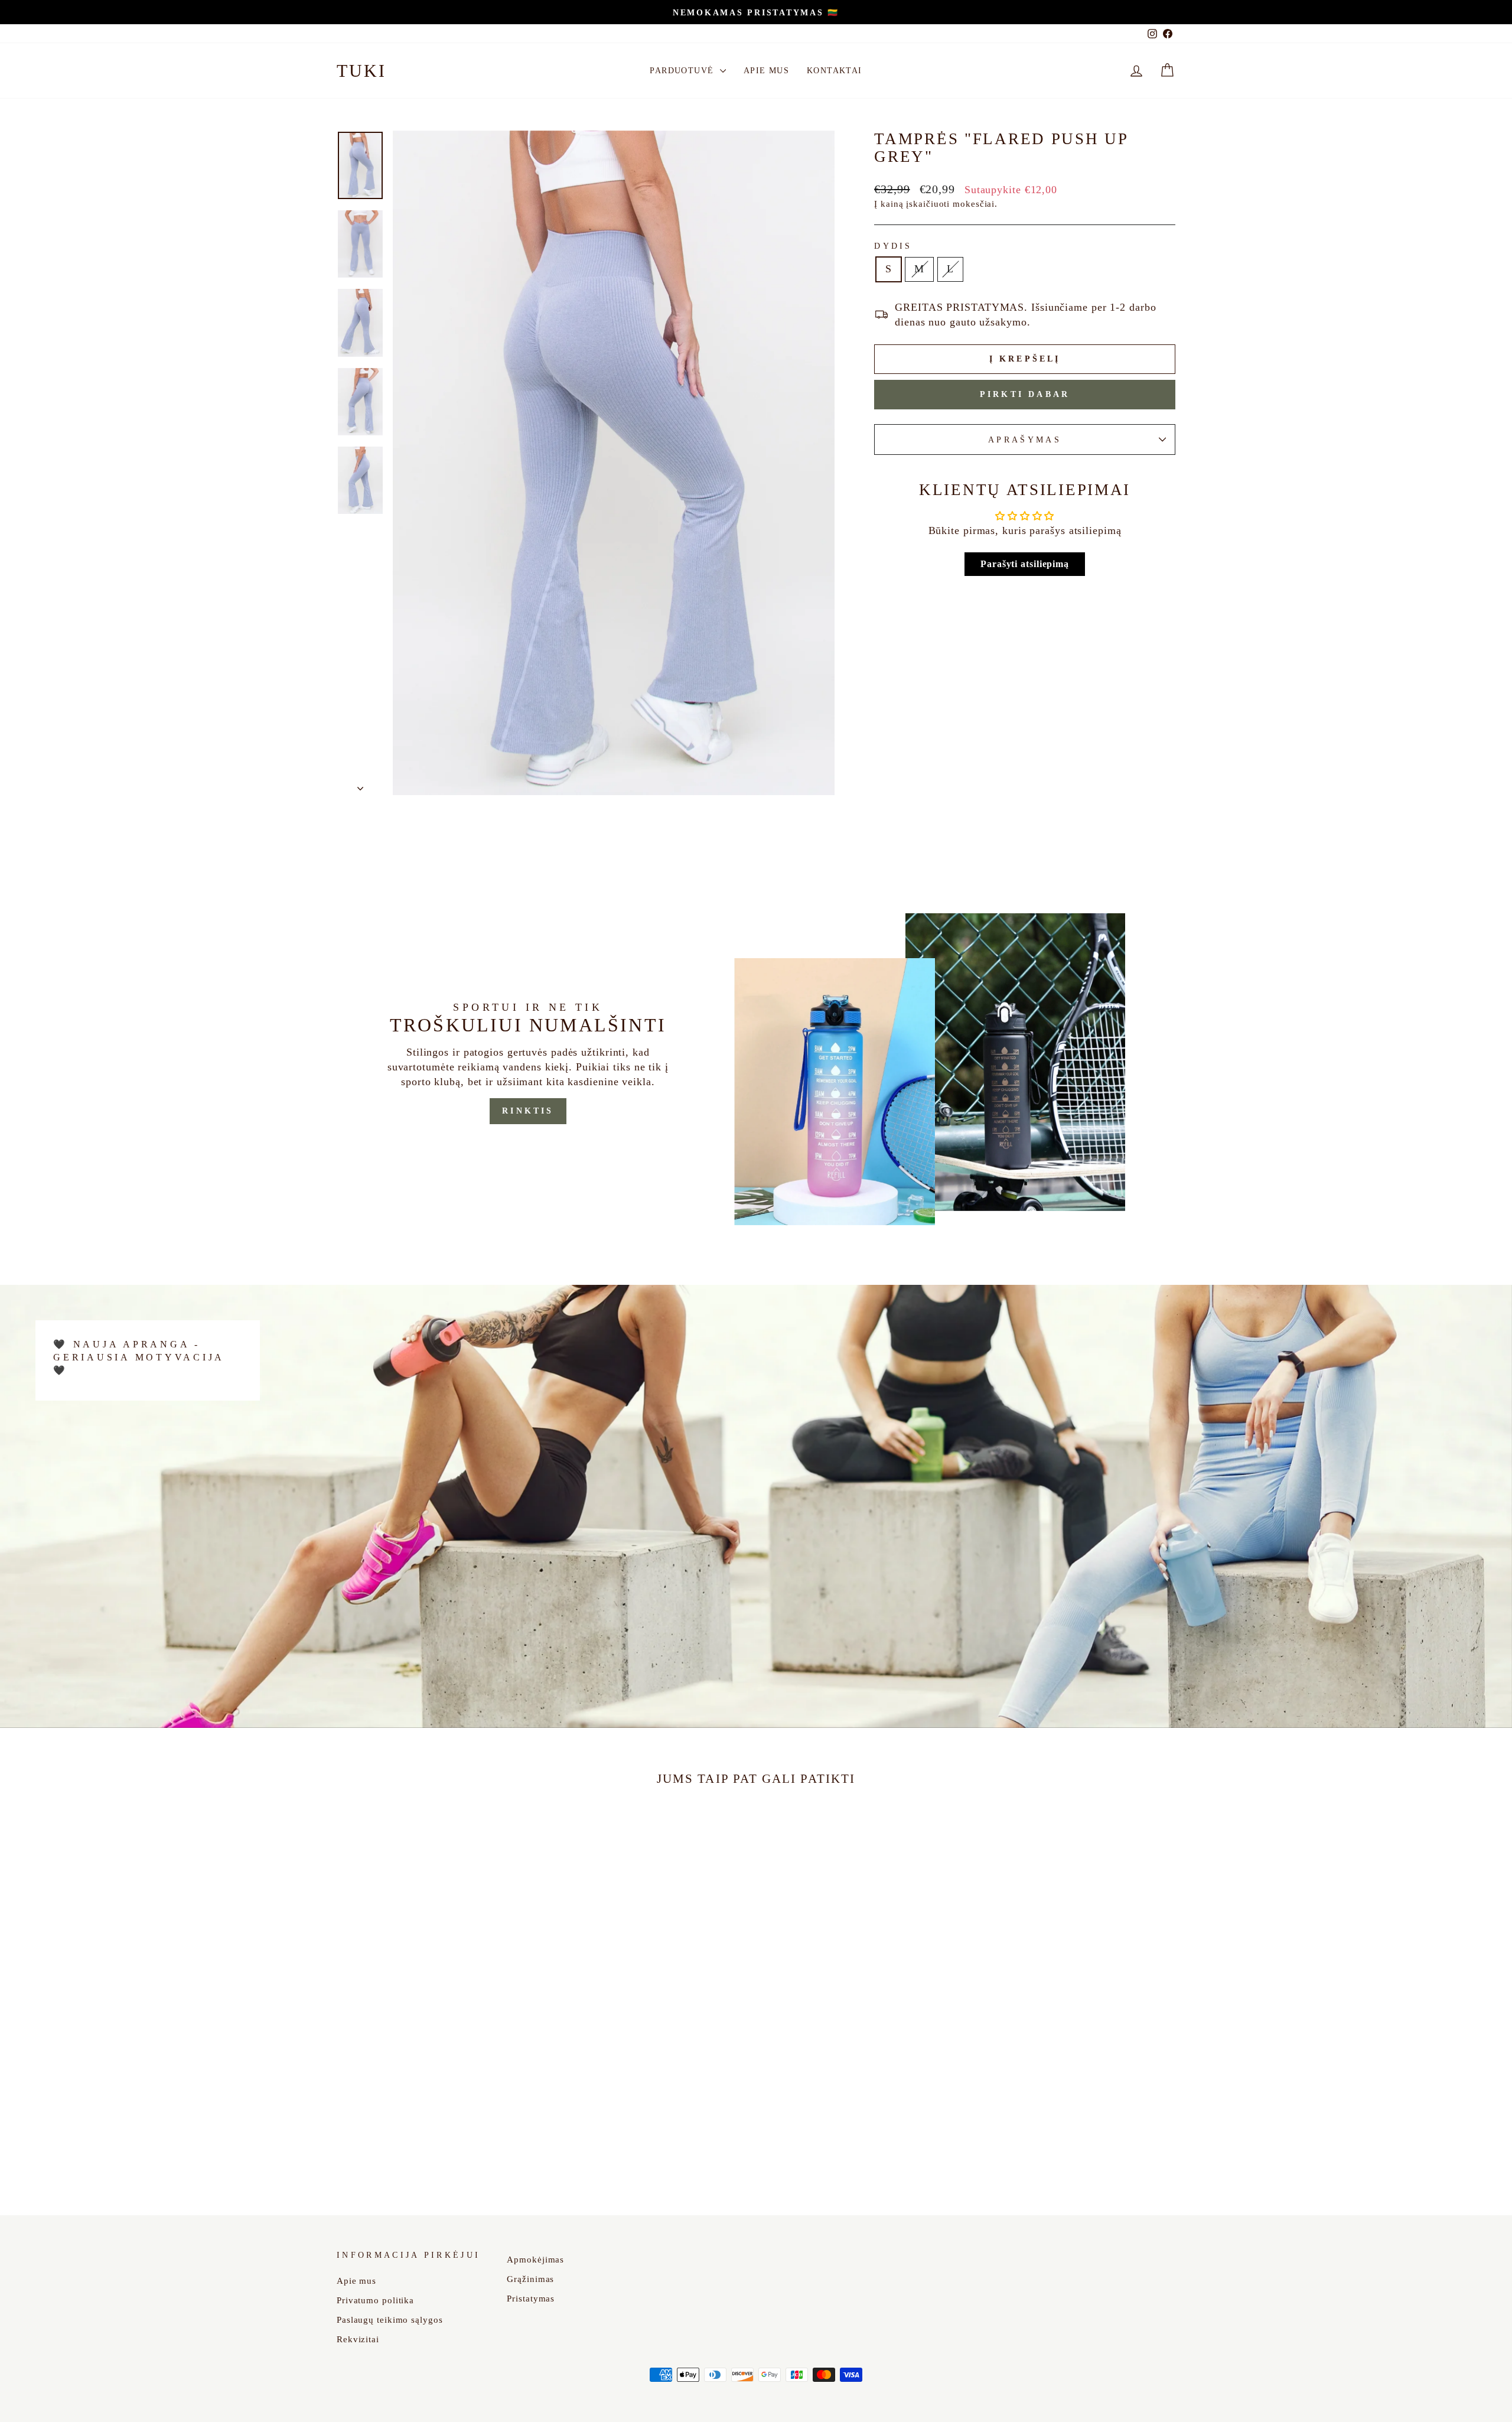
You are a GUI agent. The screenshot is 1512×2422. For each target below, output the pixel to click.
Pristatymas (531, 2298)
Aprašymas (1025, 440)
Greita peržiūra (436, 2101)
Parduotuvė (683, 71)
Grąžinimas (530, 2279)
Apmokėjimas (535, 2259)
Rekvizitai (358, 2339)
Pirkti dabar (1025, 394)
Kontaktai (835, 71)
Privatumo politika (375, 2300)
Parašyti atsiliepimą (1025, 564)
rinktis (528, 1111)
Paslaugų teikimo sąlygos (390, 2320)
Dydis (893, 246)
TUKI (361, 71)
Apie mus (766, 71)
